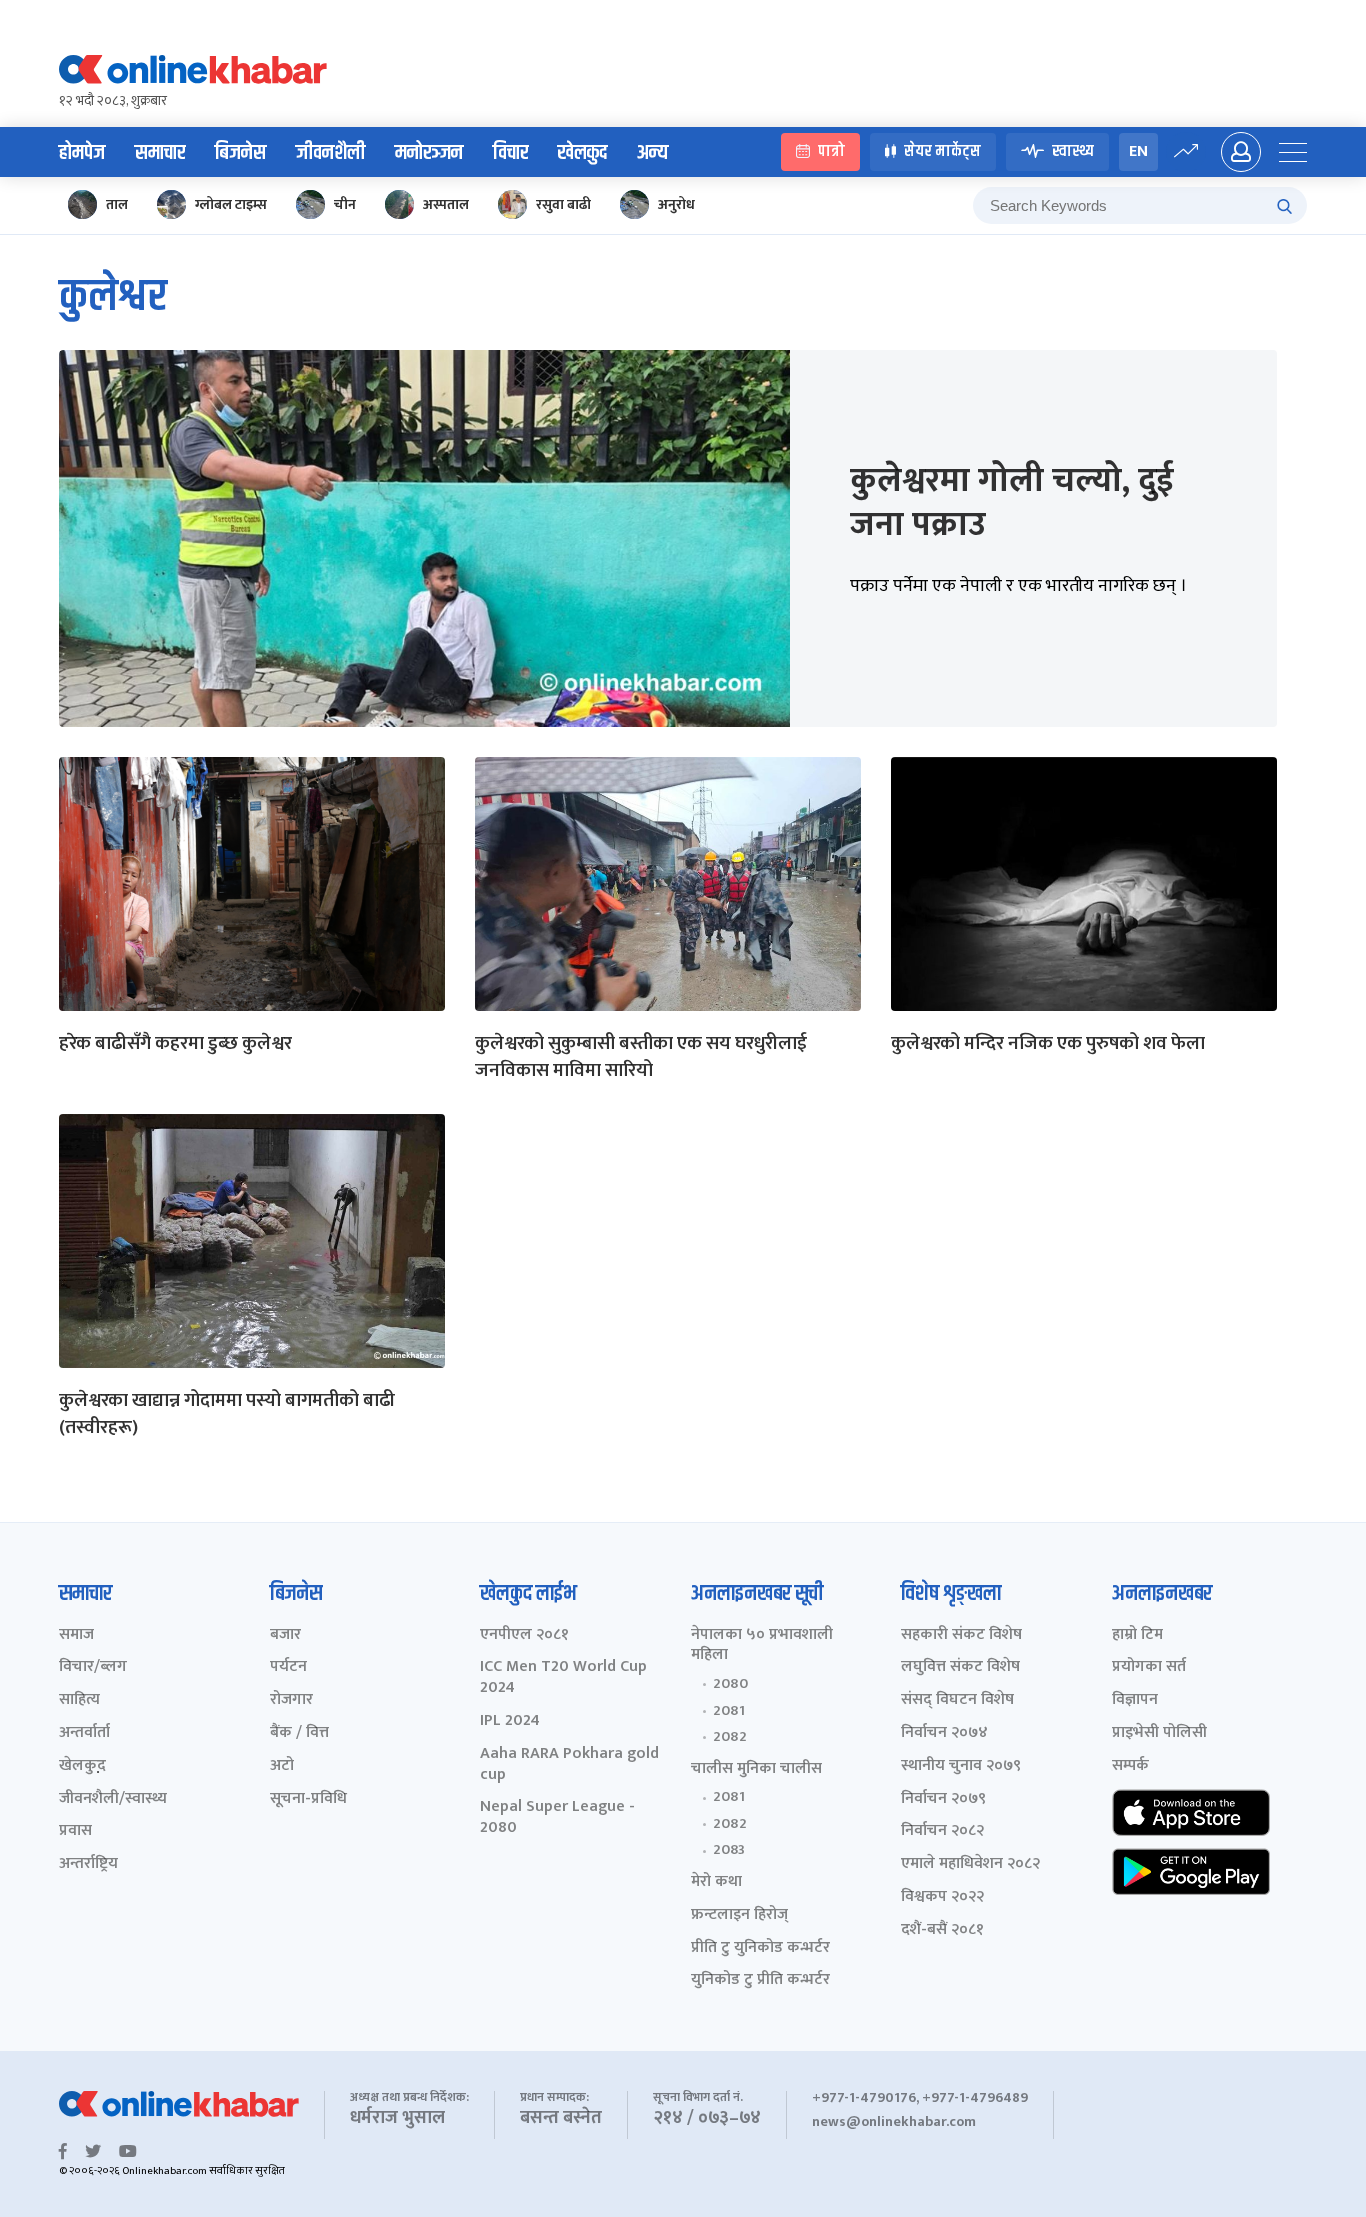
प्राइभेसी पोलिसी (1159, 1733)
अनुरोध (676, 204)
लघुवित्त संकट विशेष (960, 1667)
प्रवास (75, 1831)
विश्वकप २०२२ (942, 1897)
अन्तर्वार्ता (84, 1733)
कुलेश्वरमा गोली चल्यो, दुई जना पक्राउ (1012, 503)
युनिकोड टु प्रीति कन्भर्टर (760, 1980)
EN (1138, 151)
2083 (729, 1850)
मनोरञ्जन (429, 153)
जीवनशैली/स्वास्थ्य (113, 1799)
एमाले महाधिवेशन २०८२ (970, 1864)
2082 (730, 1737)
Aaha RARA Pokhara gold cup (569, 1765)
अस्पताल (446, 204)
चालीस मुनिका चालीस (756, 1769)
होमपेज (82, 153)
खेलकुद (582, 153)
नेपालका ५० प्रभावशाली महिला (762, 1646)
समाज (76, 1635)
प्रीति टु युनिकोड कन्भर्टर (760, 1948)
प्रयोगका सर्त (1149, 1667)
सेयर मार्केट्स (942, 152)
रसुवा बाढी (563, 204)
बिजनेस (240, 153)
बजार (285, 1635)
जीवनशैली (330, 153)
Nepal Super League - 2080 (557, 1818)
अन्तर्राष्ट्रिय (88, 1864)
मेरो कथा (716, 1882)
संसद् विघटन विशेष (957, 1700)
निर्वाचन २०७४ (944, 1733)
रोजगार (291, 1700)
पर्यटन (288, 1667)
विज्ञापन (1135, 1700)
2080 (730, 1684)
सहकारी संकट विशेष (961, 1635)
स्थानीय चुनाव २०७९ (961, 1766)
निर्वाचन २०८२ (942, 1831)
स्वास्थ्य (1073, 152)
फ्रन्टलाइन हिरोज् (739, 1915)
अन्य (652, 153)
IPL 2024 (510, 1721)
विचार (510, 153)
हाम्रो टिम (1137, 1635)
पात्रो (831, 152)
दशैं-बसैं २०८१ (942, 1930)
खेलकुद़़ (82, 1766)
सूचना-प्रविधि (308, 1799)
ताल (117, 204)
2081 (729, 1711)
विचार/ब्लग (93, 1667)
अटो (282, 1766)
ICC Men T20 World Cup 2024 (563, 1678)
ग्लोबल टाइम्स (231, 204)
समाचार (160, 153)
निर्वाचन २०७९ (943, 1799)
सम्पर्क (1130, 1766)
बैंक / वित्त (299, 1733)
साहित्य (79, 1700)
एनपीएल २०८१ (524, 1635)
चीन (345, 204)
